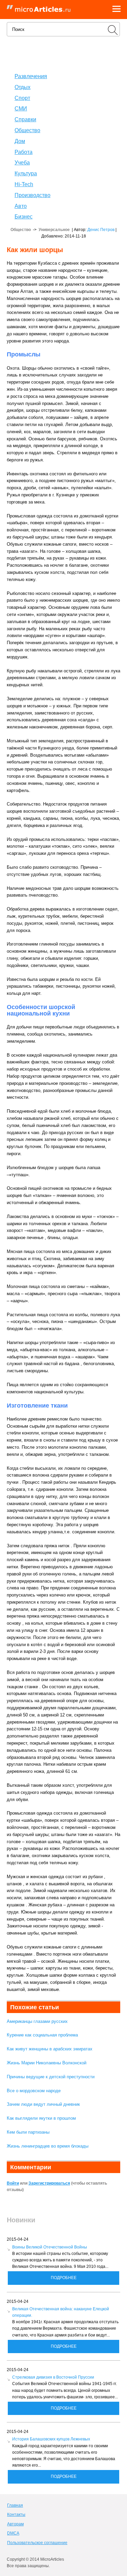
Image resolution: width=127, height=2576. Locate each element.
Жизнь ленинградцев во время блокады (48, 2146)
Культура (26, 173)
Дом (20, 141)
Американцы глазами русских (37, 2021)
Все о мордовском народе (34, 2091)
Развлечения (31, 76)
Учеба (22, 163)
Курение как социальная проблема (42, 2035)
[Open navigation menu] (117, 10)
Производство (33, 195)
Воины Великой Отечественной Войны (50, 2247)
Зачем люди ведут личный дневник (43, 2104)
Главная (15, 2505)
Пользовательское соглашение (37, 2543)
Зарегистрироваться (49, 2183)
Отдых (23, 87)
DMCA (13, 2533)
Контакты (16, 2515)
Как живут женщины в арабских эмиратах (50, 2049)
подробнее (64, 2278)
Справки (25, 119)
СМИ (21, 109)
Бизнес (24, 217)
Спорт (22, 98)
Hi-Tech (24, 184)
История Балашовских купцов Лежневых (51, 2439)
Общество (27, 130)
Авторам (15, 2524)
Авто (21, 206)
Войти (13, 2183)
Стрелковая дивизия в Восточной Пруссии (53, 2377)
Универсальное (54, 230)
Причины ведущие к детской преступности (51, 2077)
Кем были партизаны (28, 2132)
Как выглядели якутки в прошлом (41, 2118)
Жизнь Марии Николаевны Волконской (47, 2063)
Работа (24, 152)
